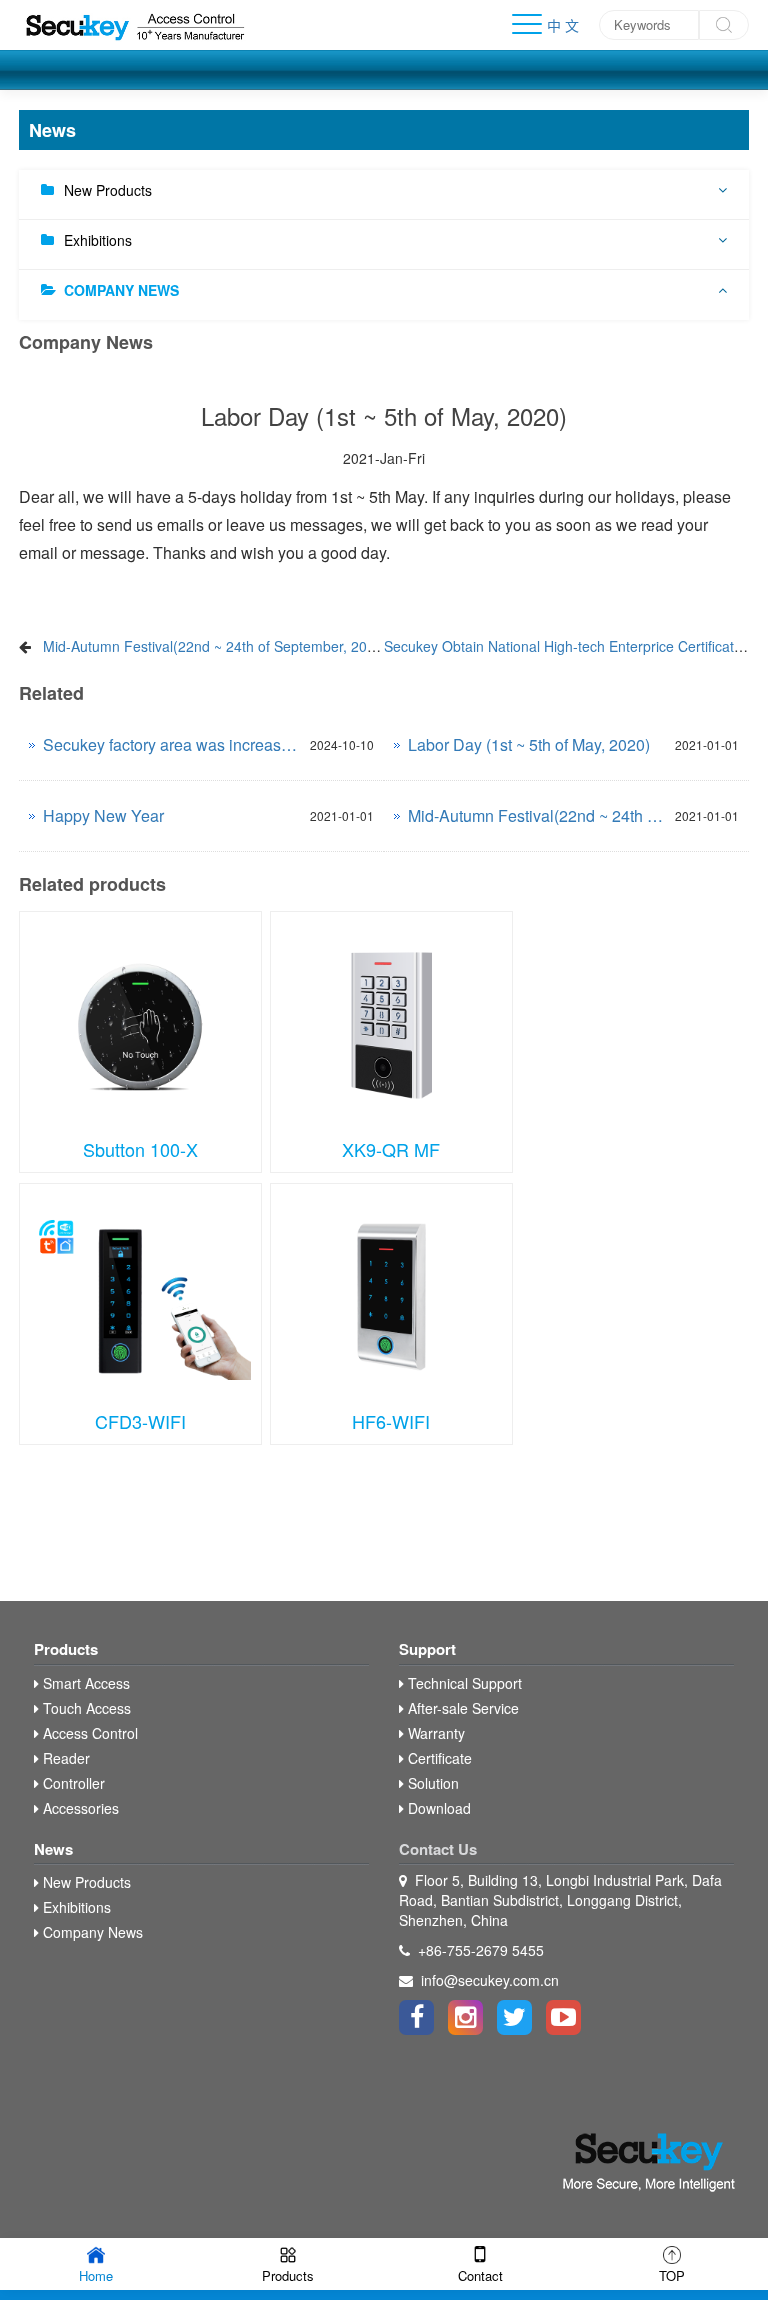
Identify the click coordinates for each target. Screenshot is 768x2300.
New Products (108, 190)
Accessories (79, 1808)
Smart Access (84, 1683)
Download (437, 1808)
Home (96, 2275)
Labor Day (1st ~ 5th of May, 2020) (529, 744)
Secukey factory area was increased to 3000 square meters (171, 744)
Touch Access (85, 1708)
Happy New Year (103, 815)
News (53, 1849)
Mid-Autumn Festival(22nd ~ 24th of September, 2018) (215, 646)
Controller (72, 1783)
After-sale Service (461, 1708)
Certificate (438, 1758)
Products (66, 1649)
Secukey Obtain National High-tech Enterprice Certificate (563, 646)
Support (427, 1649)
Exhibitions (98, 240)
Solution (431, 1783)
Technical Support (463, 1683)
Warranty (434, 1733)
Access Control (88, 1733)
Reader (64, 1758)
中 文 (563, 25)
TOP (672, 2275)
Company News (121, 290)
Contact (480, 2275)
